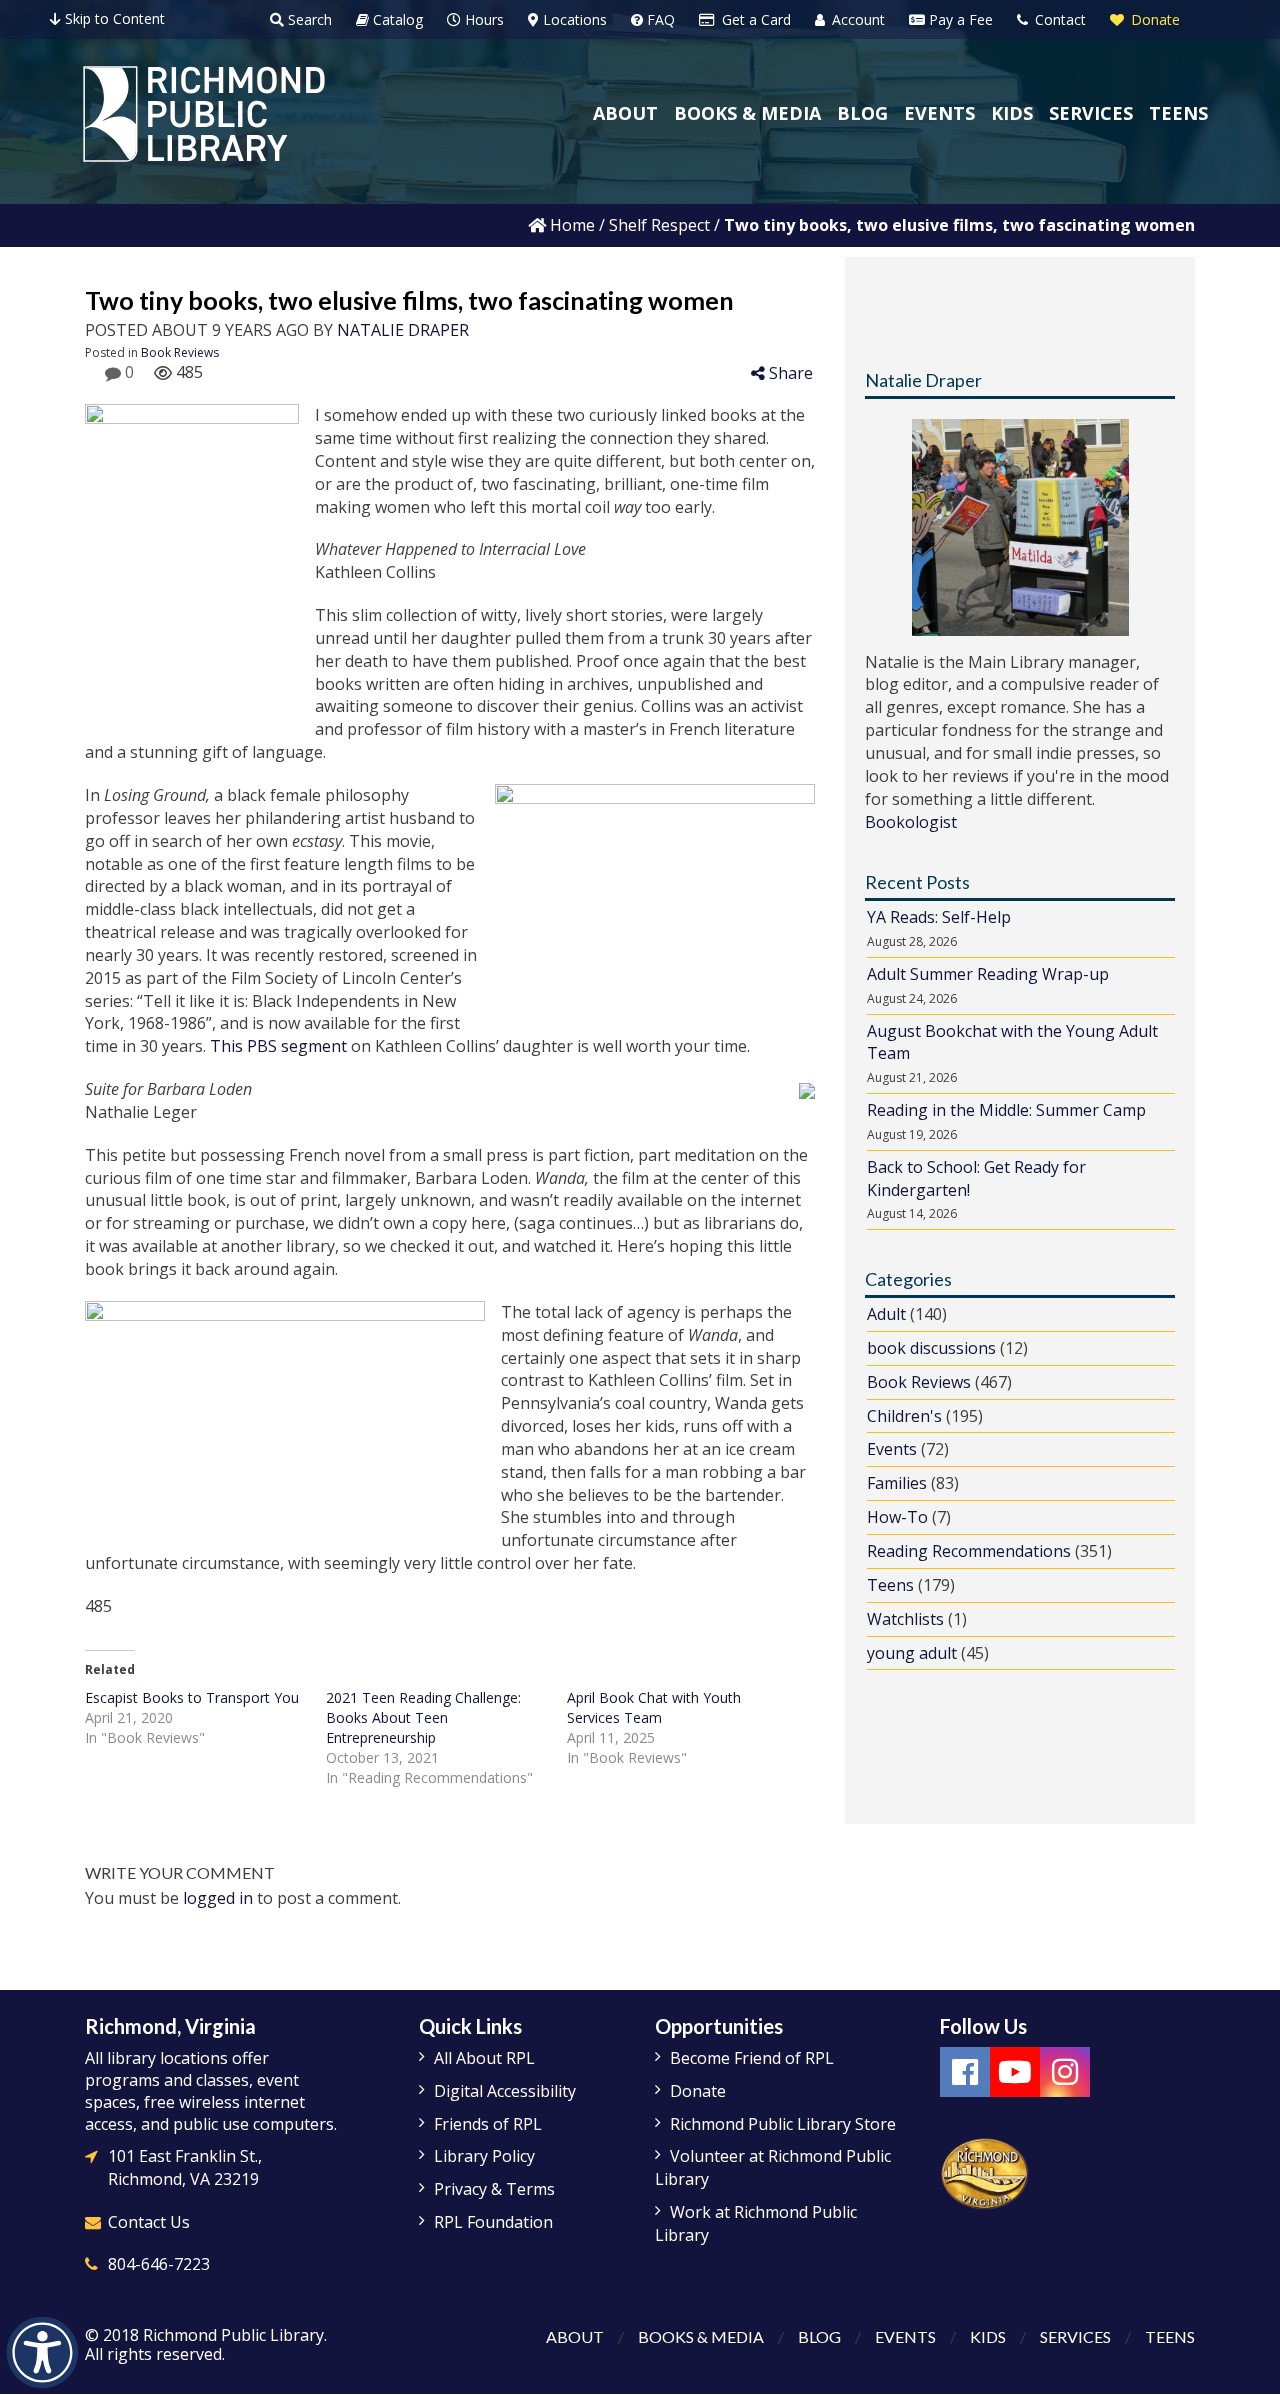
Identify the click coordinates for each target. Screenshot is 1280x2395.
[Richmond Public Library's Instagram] (1065, 2072)
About (575, 2336)
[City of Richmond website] (985, 2172)
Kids (988, 2336)
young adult (912, 1653)
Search (308, 19)
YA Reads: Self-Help (939, 917)
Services (1075, 2336)
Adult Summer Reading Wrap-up (988, 974)
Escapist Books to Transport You (192, 1697)
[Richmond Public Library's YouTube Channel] (1015, 2072)
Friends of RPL (488, 2124)
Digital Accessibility (505, 2091)
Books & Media (701, 2336)
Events (892, 1449)
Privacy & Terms (494, 2189)
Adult (886, 1314)
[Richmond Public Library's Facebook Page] (965, 2072)
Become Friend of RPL (752, 2058)
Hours (482, 19)
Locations (573, 19)
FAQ (659, 19)
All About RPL (484, 2058)
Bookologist (911, 822)
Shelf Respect (659, 225)
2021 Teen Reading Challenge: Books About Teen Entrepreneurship (423, 1717)
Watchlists (905, 1619)
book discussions (931, 1348)
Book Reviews (180, 352)
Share (789, 373)
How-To (897, 1517)
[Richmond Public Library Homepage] (204, 114)
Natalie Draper (403, 330)
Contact (1058, 19)
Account (856, 19)
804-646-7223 (159, 2264)
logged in (218, 1898)
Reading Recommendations (969, 1551)
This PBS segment (278, 1046)
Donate (1153, 19)
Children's (904, 1416)
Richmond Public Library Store (783, 2124)
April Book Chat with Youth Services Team (654, 1707)
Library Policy (484, 2156)
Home (570, 225)
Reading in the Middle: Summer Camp (1006, 1110)
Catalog (396, 19)
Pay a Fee (959, 19)
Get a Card (754, 19)
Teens (890, 1585)
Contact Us (149, 2222)
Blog (819, 2336)
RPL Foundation (493, 2222)
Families (897, 1483)
